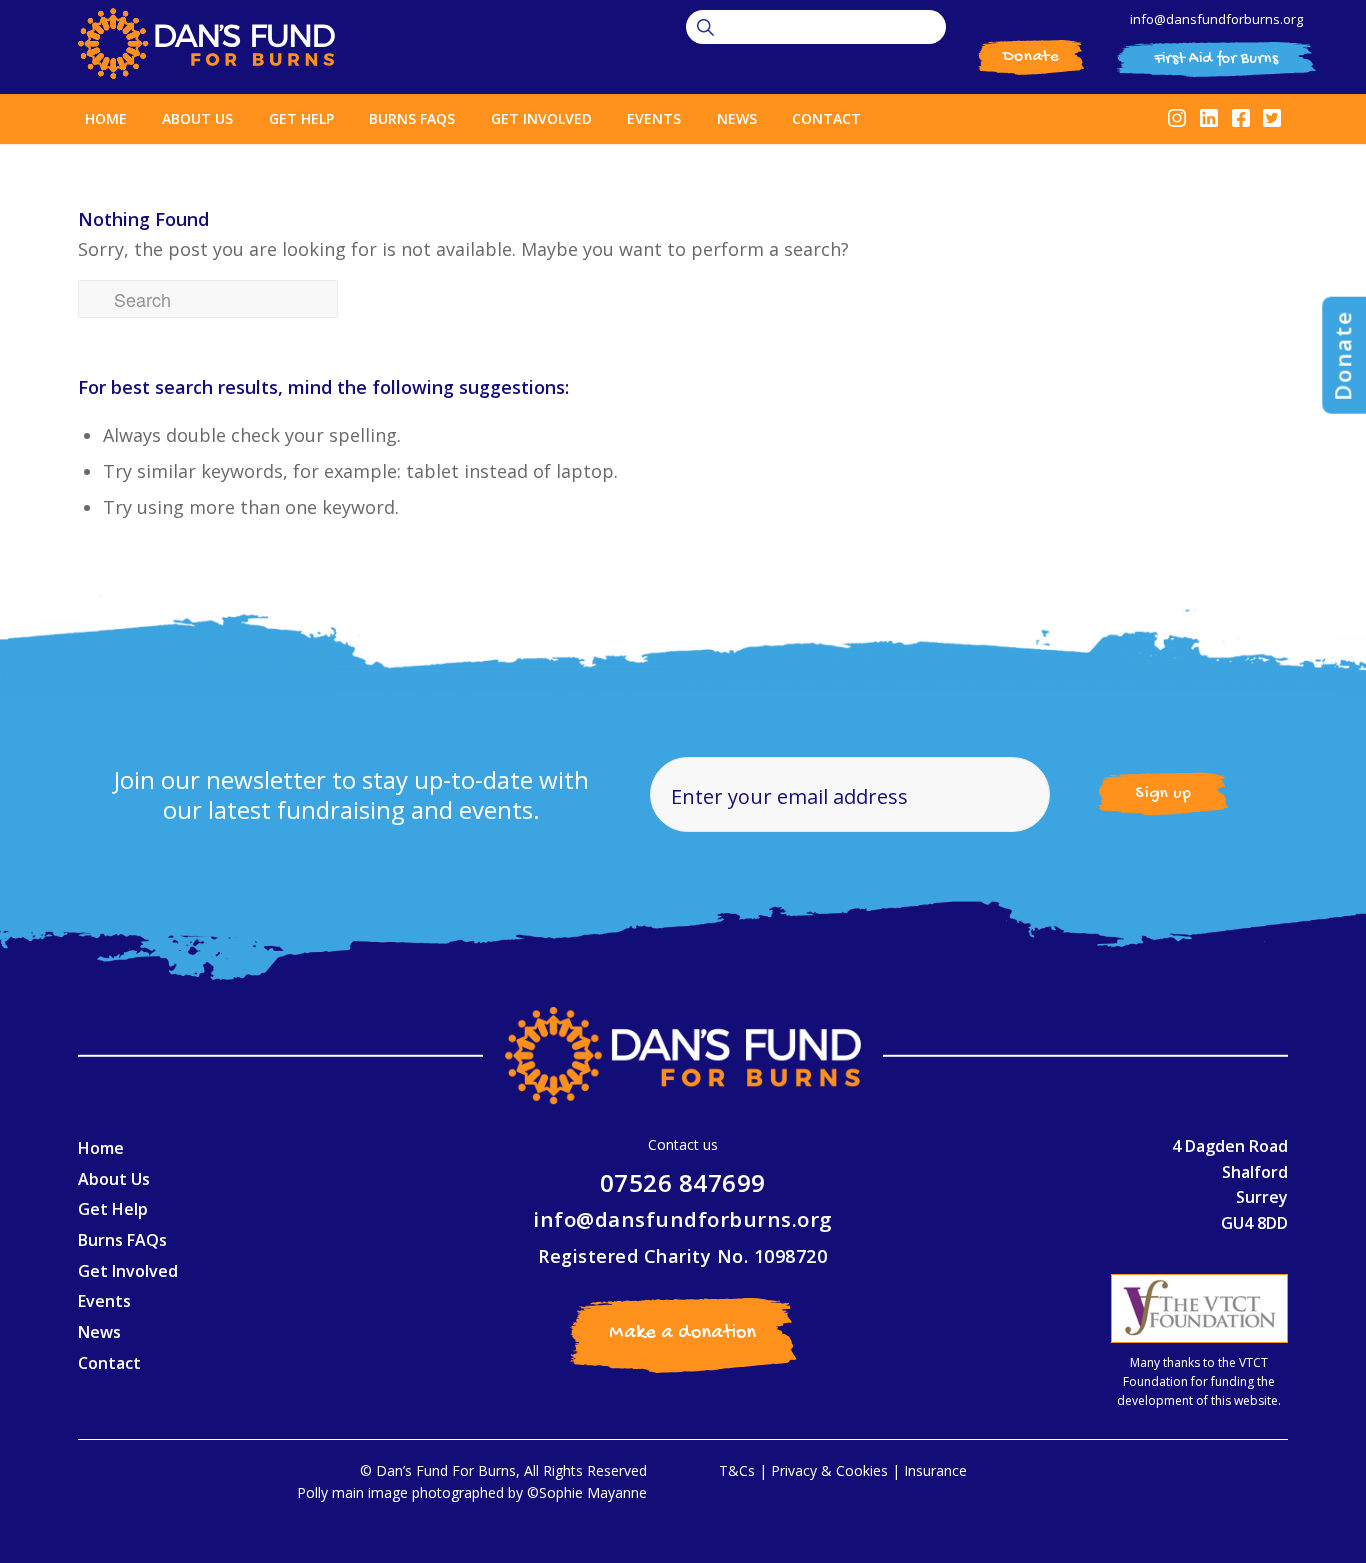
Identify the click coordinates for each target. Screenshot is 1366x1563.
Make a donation (683, 1333)
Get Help (113, 1209)
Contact (109, 1363)
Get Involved (128, 1271)
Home (101, 1148)
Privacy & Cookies (829, 1470)
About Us (114, 1179)
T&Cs (737, 1470)
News (99, 1332)
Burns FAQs (122, 1240)
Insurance (935, 1470)
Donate (1031, 57)
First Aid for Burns (1216, 59)
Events (104, 1301)
